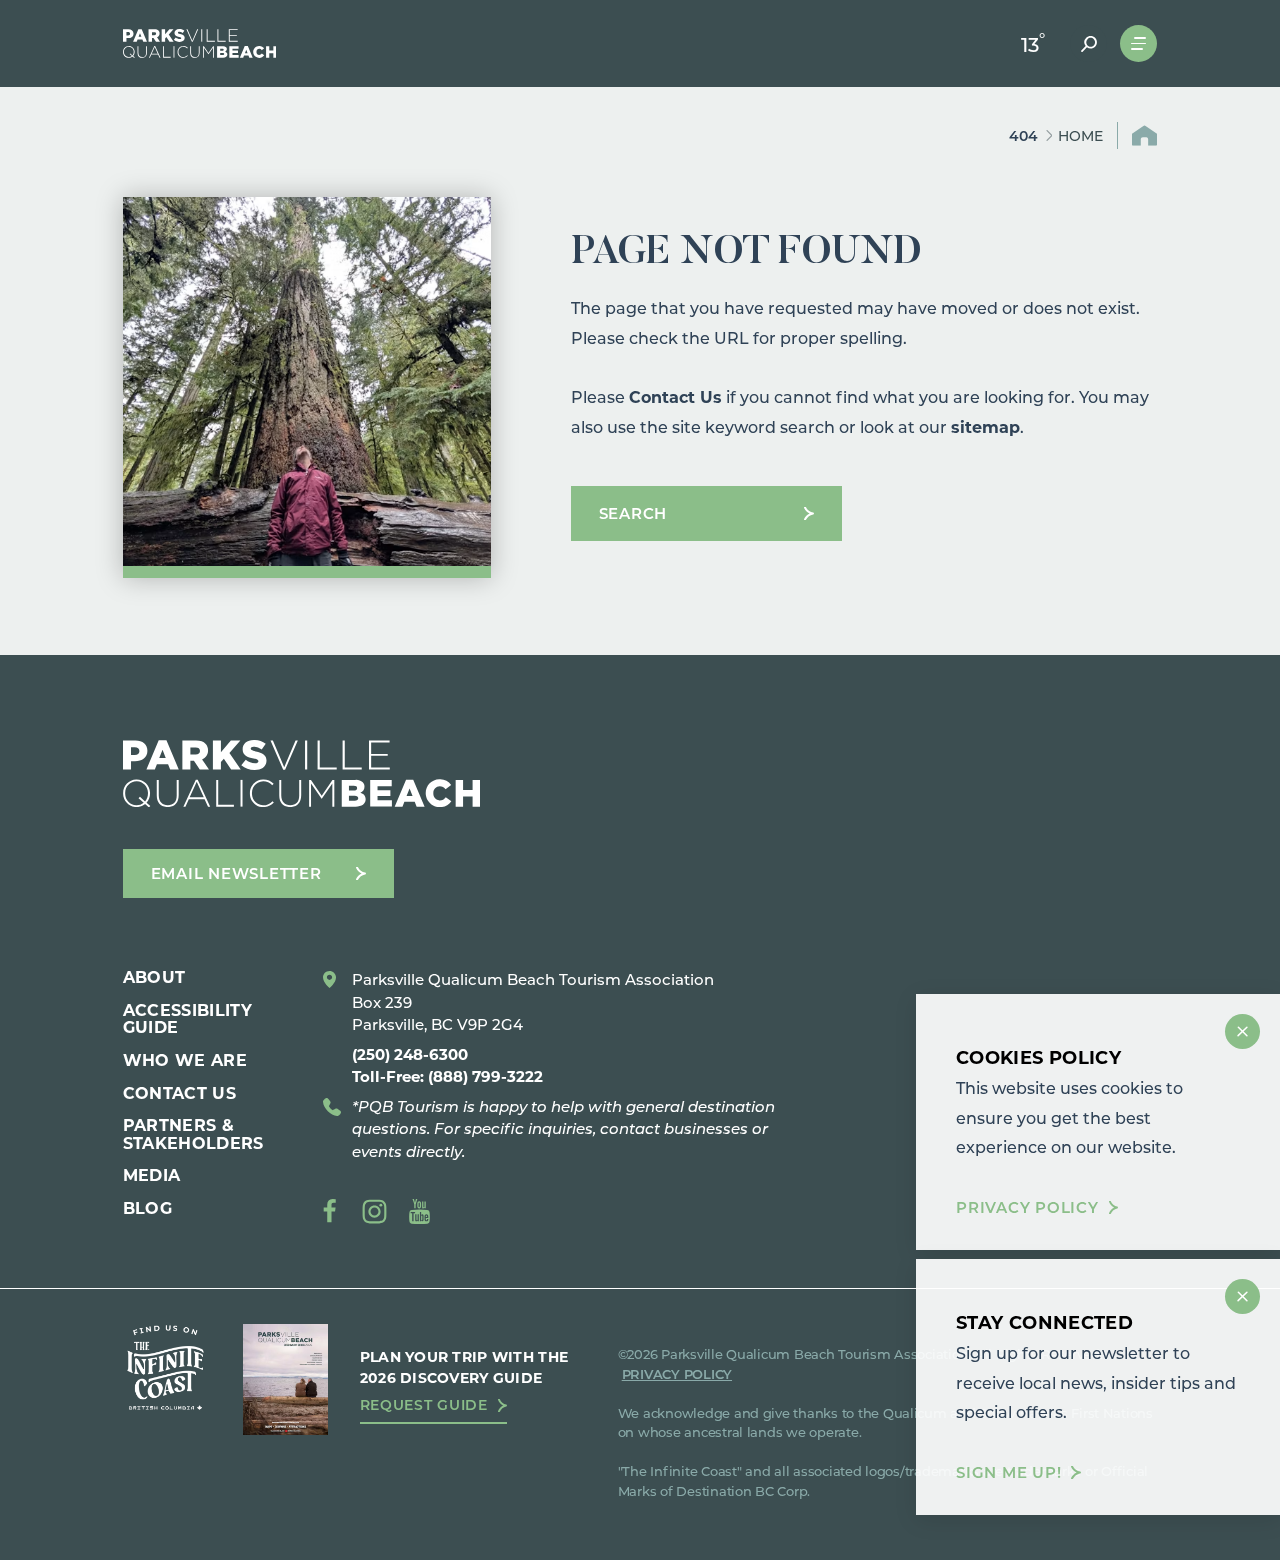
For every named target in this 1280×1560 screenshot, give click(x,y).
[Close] (1242, 1031)
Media (152, 1174)
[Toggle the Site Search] (1088, 43)
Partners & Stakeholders (193, 1133)
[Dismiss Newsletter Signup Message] (1242, 1296)
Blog (147, 1207)
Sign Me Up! (1008, 1472)
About (154, 976)
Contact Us (675, 396)
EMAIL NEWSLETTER (236, 873)
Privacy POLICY (677, 1373)
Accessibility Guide (187, 1018)
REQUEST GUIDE (424, 1405)
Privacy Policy (1027, 1208)
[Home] (200, 43)
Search (633, 513)
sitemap (985, 426)
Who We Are (185, 1059)
